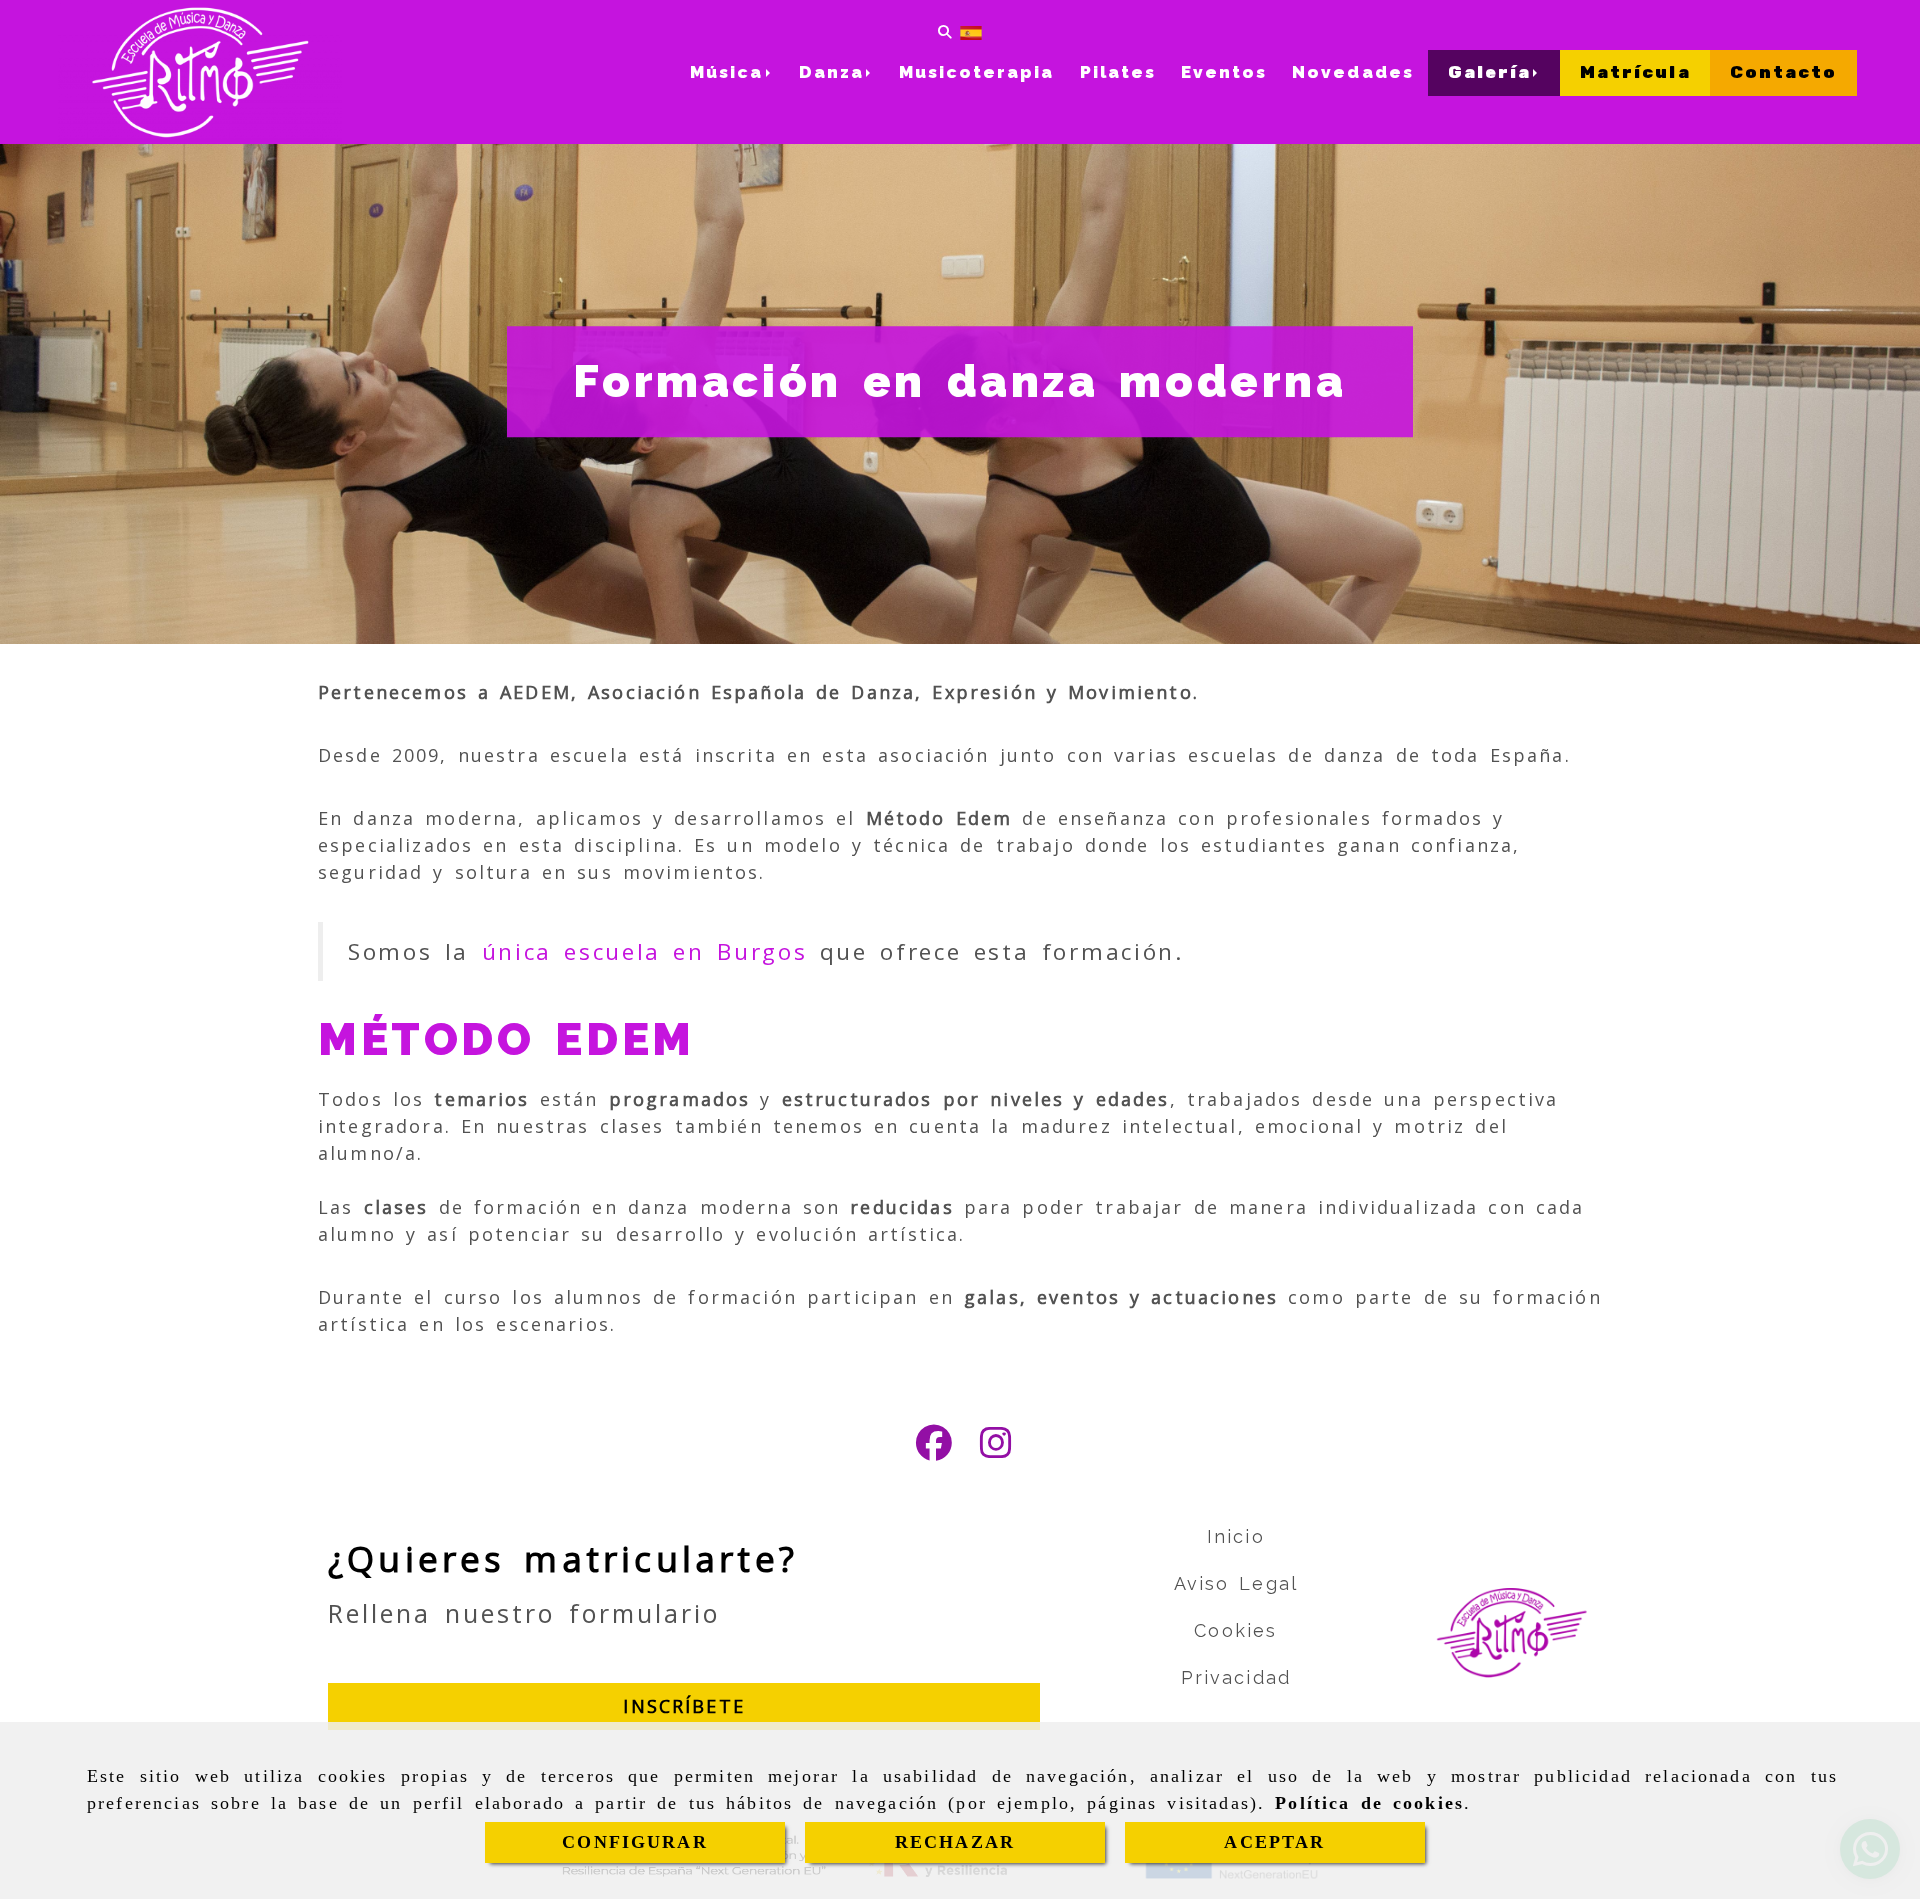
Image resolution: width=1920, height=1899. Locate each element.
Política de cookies (1369, 1803)
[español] (971, 31)
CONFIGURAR (635, 1842)
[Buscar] (945, 31)
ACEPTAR (1274, 1842)
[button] (684, 1706)
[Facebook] (934, 1449)
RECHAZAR (955, 1842)
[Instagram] (996, 1449)
